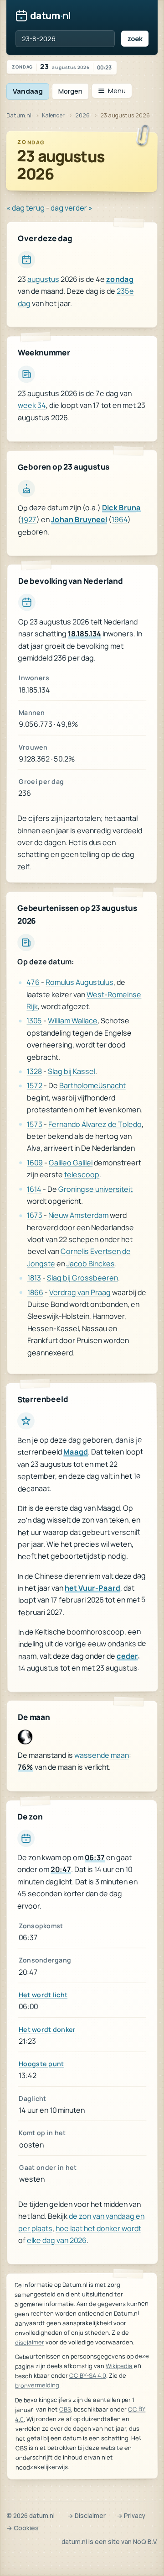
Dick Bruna (121, 507)
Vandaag (28, 91)
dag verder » (72, 208)
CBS (65, 2409)
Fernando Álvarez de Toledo (95, 1124)
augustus (43, 279)
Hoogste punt (41, 2064)
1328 (34, 1071)
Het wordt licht (43, 1995)
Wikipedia (119, 2366)
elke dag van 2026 (57, 2240)
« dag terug (26, 208)
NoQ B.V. (145, 2542)
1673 (35, 1216)
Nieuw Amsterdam (78, 1215)
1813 (34, 1278)
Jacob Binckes (91, 1264)
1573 (35, 1124)
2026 (82, 115)
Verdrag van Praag (80, 1292)
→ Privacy (131, 2516)
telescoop (82, 1174)
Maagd (76, 1452)
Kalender (53, 115)
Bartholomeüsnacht (92, 1085)
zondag (120, 279)
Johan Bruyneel (79, 520)
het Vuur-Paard (92, 1588)
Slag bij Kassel (72, 1071)
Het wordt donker (47, 2029)
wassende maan (102, 1755)
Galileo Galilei (71, 1163)
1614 (34, 1189)
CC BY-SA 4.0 (88, 2376)
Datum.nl (19, 115)
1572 (35, 1086)
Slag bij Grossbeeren (82, 1278)
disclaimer (30, 2343)
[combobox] (65, 39)
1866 (35, 1292)
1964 (120, 519)
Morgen (70, 91)
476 (33, 983)
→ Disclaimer (87, 2516)
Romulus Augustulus (79, 982)
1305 (34, 1021)
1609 (35, 1163)
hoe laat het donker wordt (98, 2228)
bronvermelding (37, 2386)
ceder (127, 1656)
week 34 (32, 405)
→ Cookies (23, 2528)
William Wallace (73, 1021)
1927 (29, 520)
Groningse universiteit (95, 1189)
